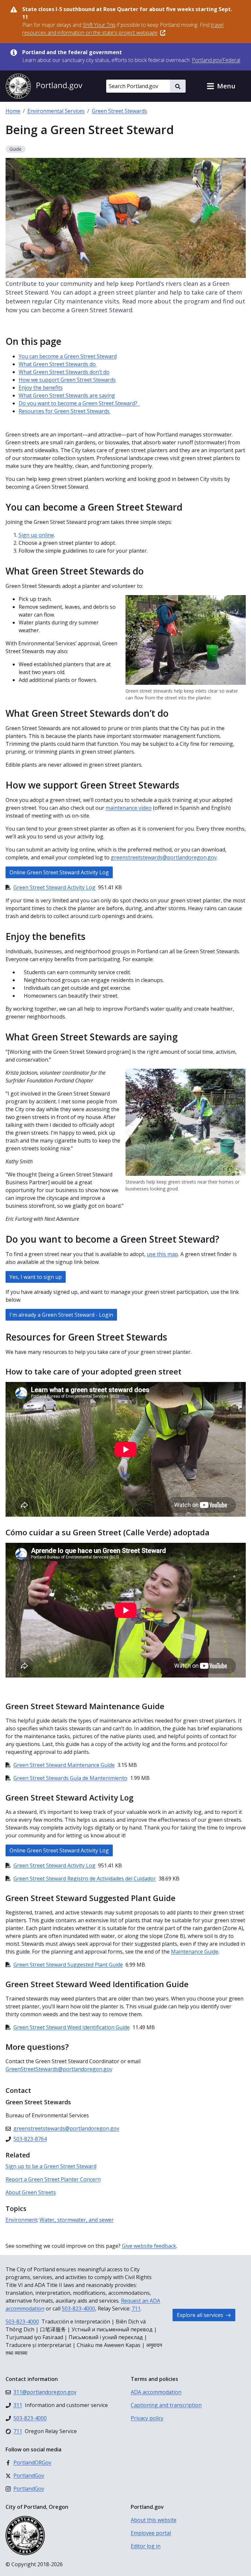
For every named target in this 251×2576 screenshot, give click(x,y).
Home (13, 111)
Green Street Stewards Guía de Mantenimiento (70, 1778)
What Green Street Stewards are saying (67, 395)
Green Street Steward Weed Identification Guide (72, 2027)
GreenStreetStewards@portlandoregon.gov (59, 2069)
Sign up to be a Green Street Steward (51, 2166)
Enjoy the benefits (41, 388)
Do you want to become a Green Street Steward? (79, 403)
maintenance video (129, 808)
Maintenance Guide (195, 1952)
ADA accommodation (156, 2392)
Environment (21, 2220)
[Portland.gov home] (44, 86)
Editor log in (146, 2546)
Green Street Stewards (119, 111)
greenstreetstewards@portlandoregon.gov (164, 857)
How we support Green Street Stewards (67, 380)
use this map (162, 1254)
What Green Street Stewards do (58, 364)
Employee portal (151, 2533)
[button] (221, 86)
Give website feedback (149, 2246)
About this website (154, 2520)
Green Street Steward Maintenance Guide (64, 1765)
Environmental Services (56, 111)
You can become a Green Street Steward (68, 356)
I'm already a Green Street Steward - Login (61, 1315)
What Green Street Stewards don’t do (64, 372)
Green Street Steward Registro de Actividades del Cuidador (85, 1878)
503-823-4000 (78, 2308)
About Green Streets (31, 2192)
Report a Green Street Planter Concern (53, 2179)
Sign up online (36, 535)
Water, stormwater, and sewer (77, 2220)
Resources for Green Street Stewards (65, 411)
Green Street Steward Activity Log (54, 887)
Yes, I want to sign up (36, 1277)
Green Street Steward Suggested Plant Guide (68, 1965)
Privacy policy (147, 2418)
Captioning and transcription (166, 2405)
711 (136, 2308)
